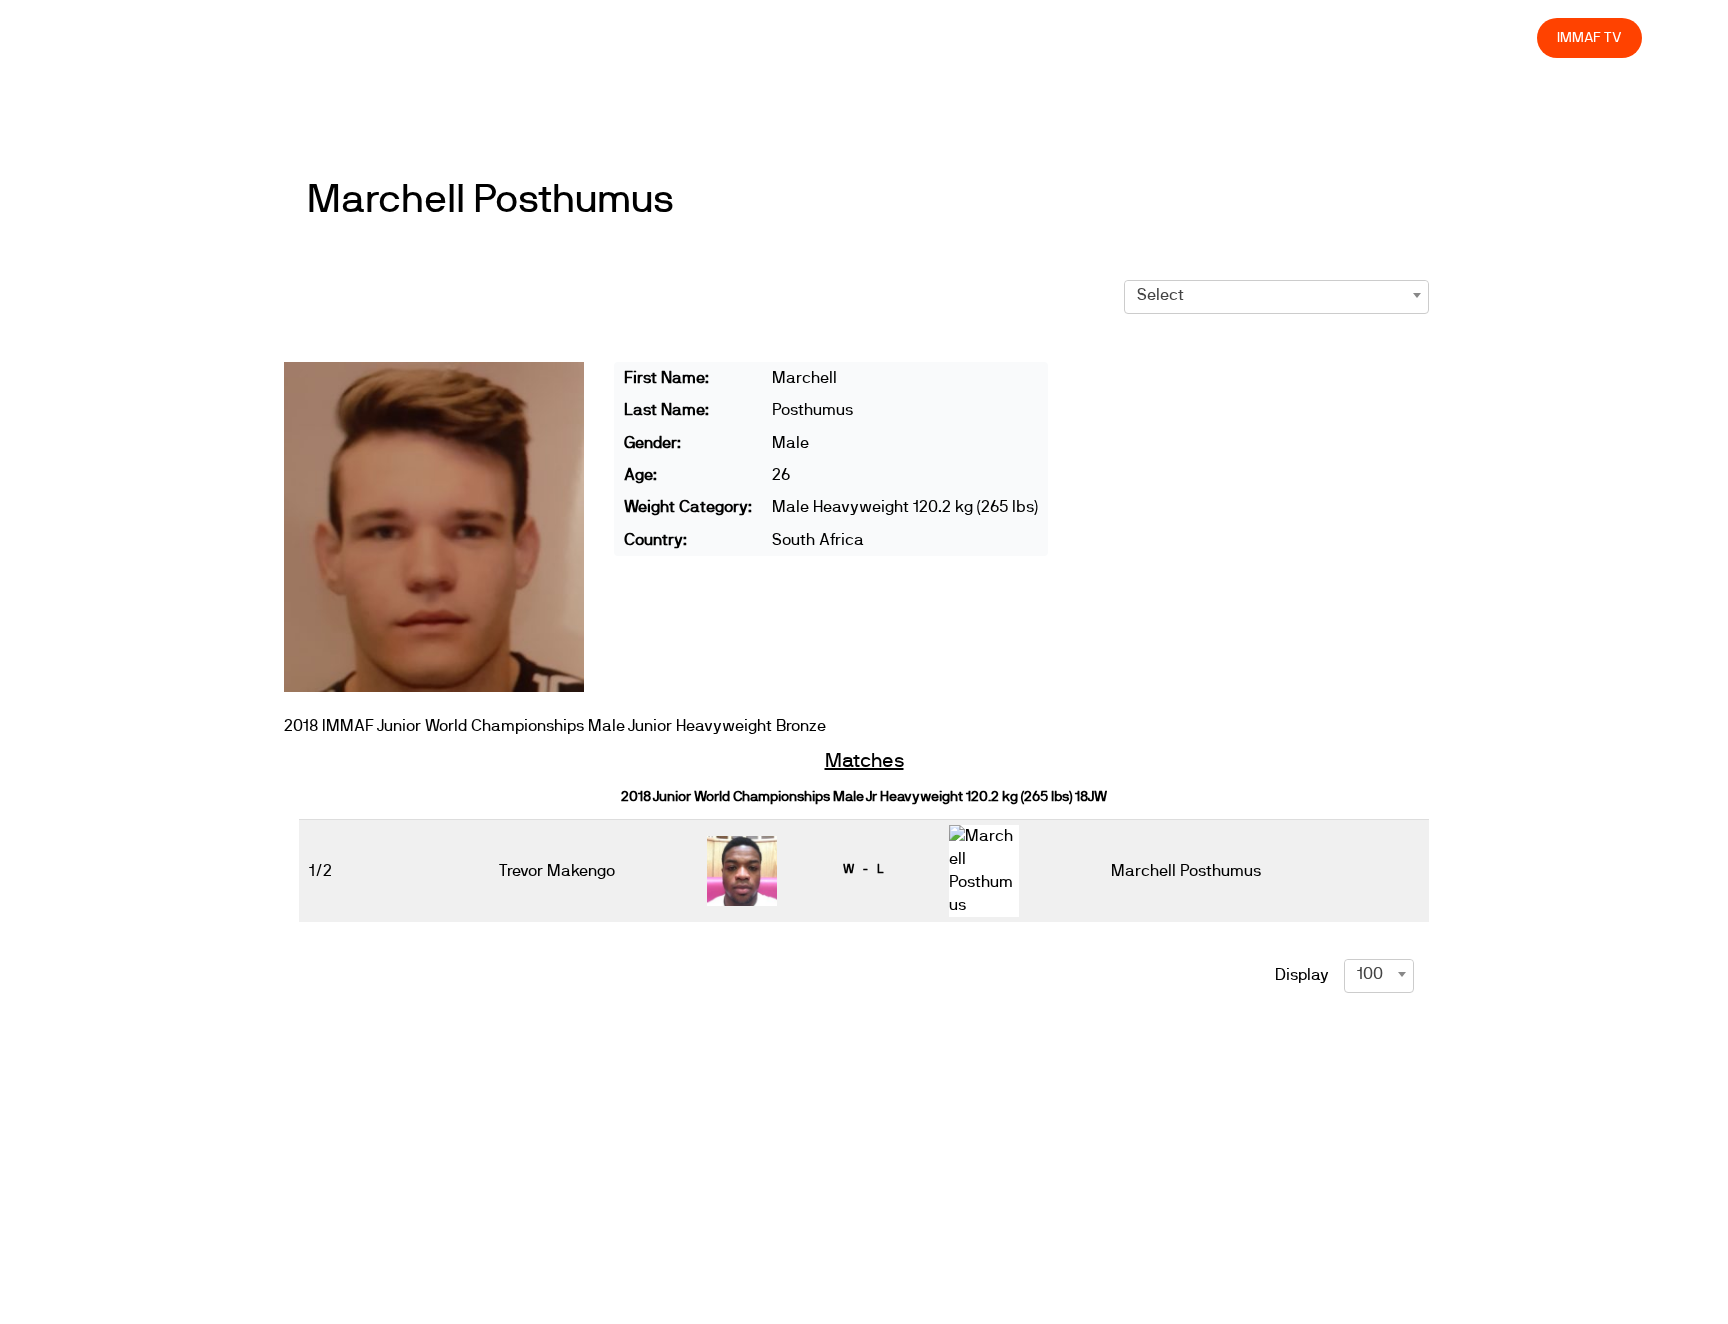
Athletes (1343, 37)
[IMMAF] (133, 37)
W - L (863, 869)
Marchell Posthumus (490, 200)
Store (1503, 37)
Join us (1262, 37)
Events (1006, 37)
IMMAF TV (1589, 37)
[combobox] (1276, 295)
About (1077, 37)
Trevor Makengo (557, 871)
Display (1302, 975)
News (935, 37)
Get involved (1168, 37)
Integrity (1428, 37)
